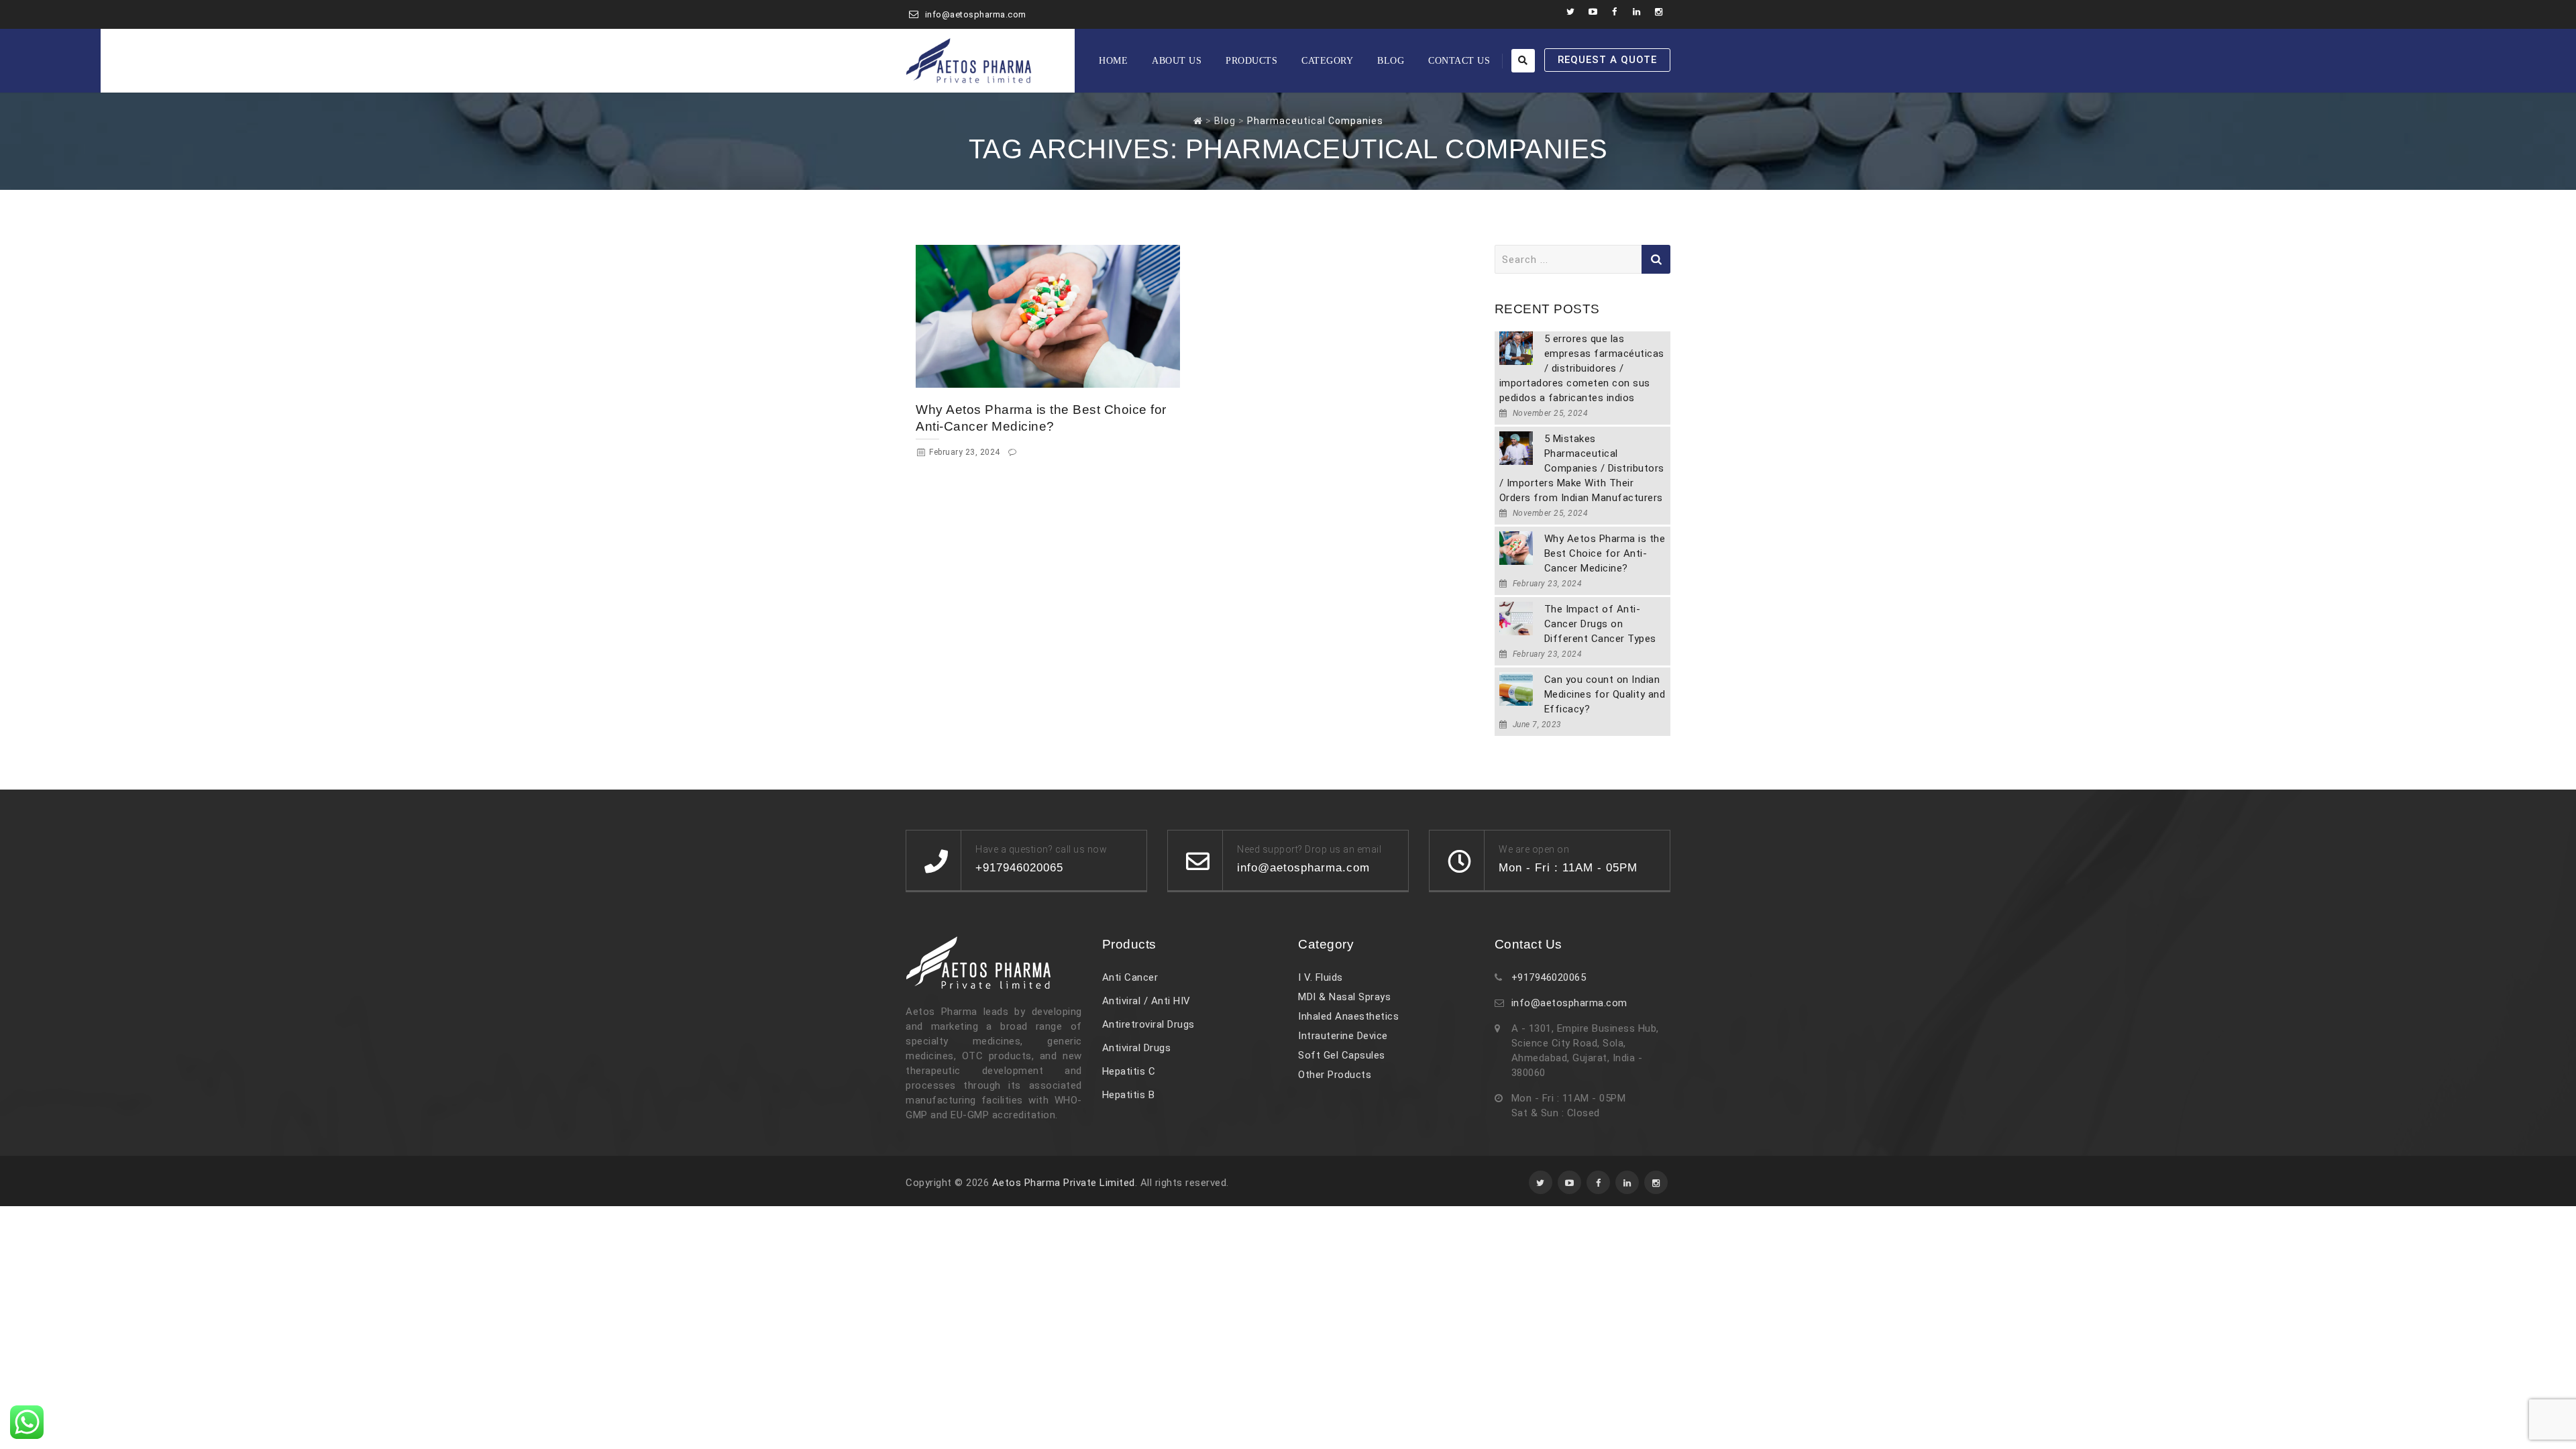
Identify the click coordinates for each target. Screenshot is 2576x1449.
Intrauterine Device (1343, 1036)
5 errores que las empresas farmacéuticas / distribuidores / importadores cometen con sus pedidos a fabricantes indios (1582, 368)
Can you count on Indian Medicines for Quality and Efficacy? (1605, 694)
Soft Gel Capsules (1342, 1055)
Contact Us (1459, 61)
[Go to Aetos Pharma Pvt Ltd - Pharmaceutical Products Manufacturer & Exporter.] (1198, 121)
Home (1113, 61)
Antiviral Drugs (1137, 1048)
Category (1327, 61)
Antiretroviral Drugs (1148, 1024)
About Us (1177, 61)
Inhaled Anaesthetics (1348, 1016)
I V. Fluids (1321, 977)
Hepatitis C (1129, 1071)
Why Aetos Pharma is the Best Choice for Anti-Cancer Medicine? (1605, 553)
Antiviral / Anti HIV (1146, 1001)
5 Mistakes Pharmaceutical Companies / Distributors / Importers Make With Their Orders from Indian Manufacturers (1582, 468)
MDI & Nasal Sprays (1344, 997)
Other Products (1335, 1075)
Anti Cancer (1130, 977)
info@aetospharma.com (976, 14)
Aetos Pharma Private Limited (1064, 1183)
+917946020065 (1549, 977)
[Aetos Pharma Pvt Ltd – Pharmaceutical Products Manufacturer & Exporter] (969, 61)
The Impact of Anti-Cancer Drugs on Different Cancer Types (1600, 624)
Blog (1391, 61)
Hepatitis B (1129, 1095)
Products (1251, 61)
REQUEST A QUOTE (1607, 60)
